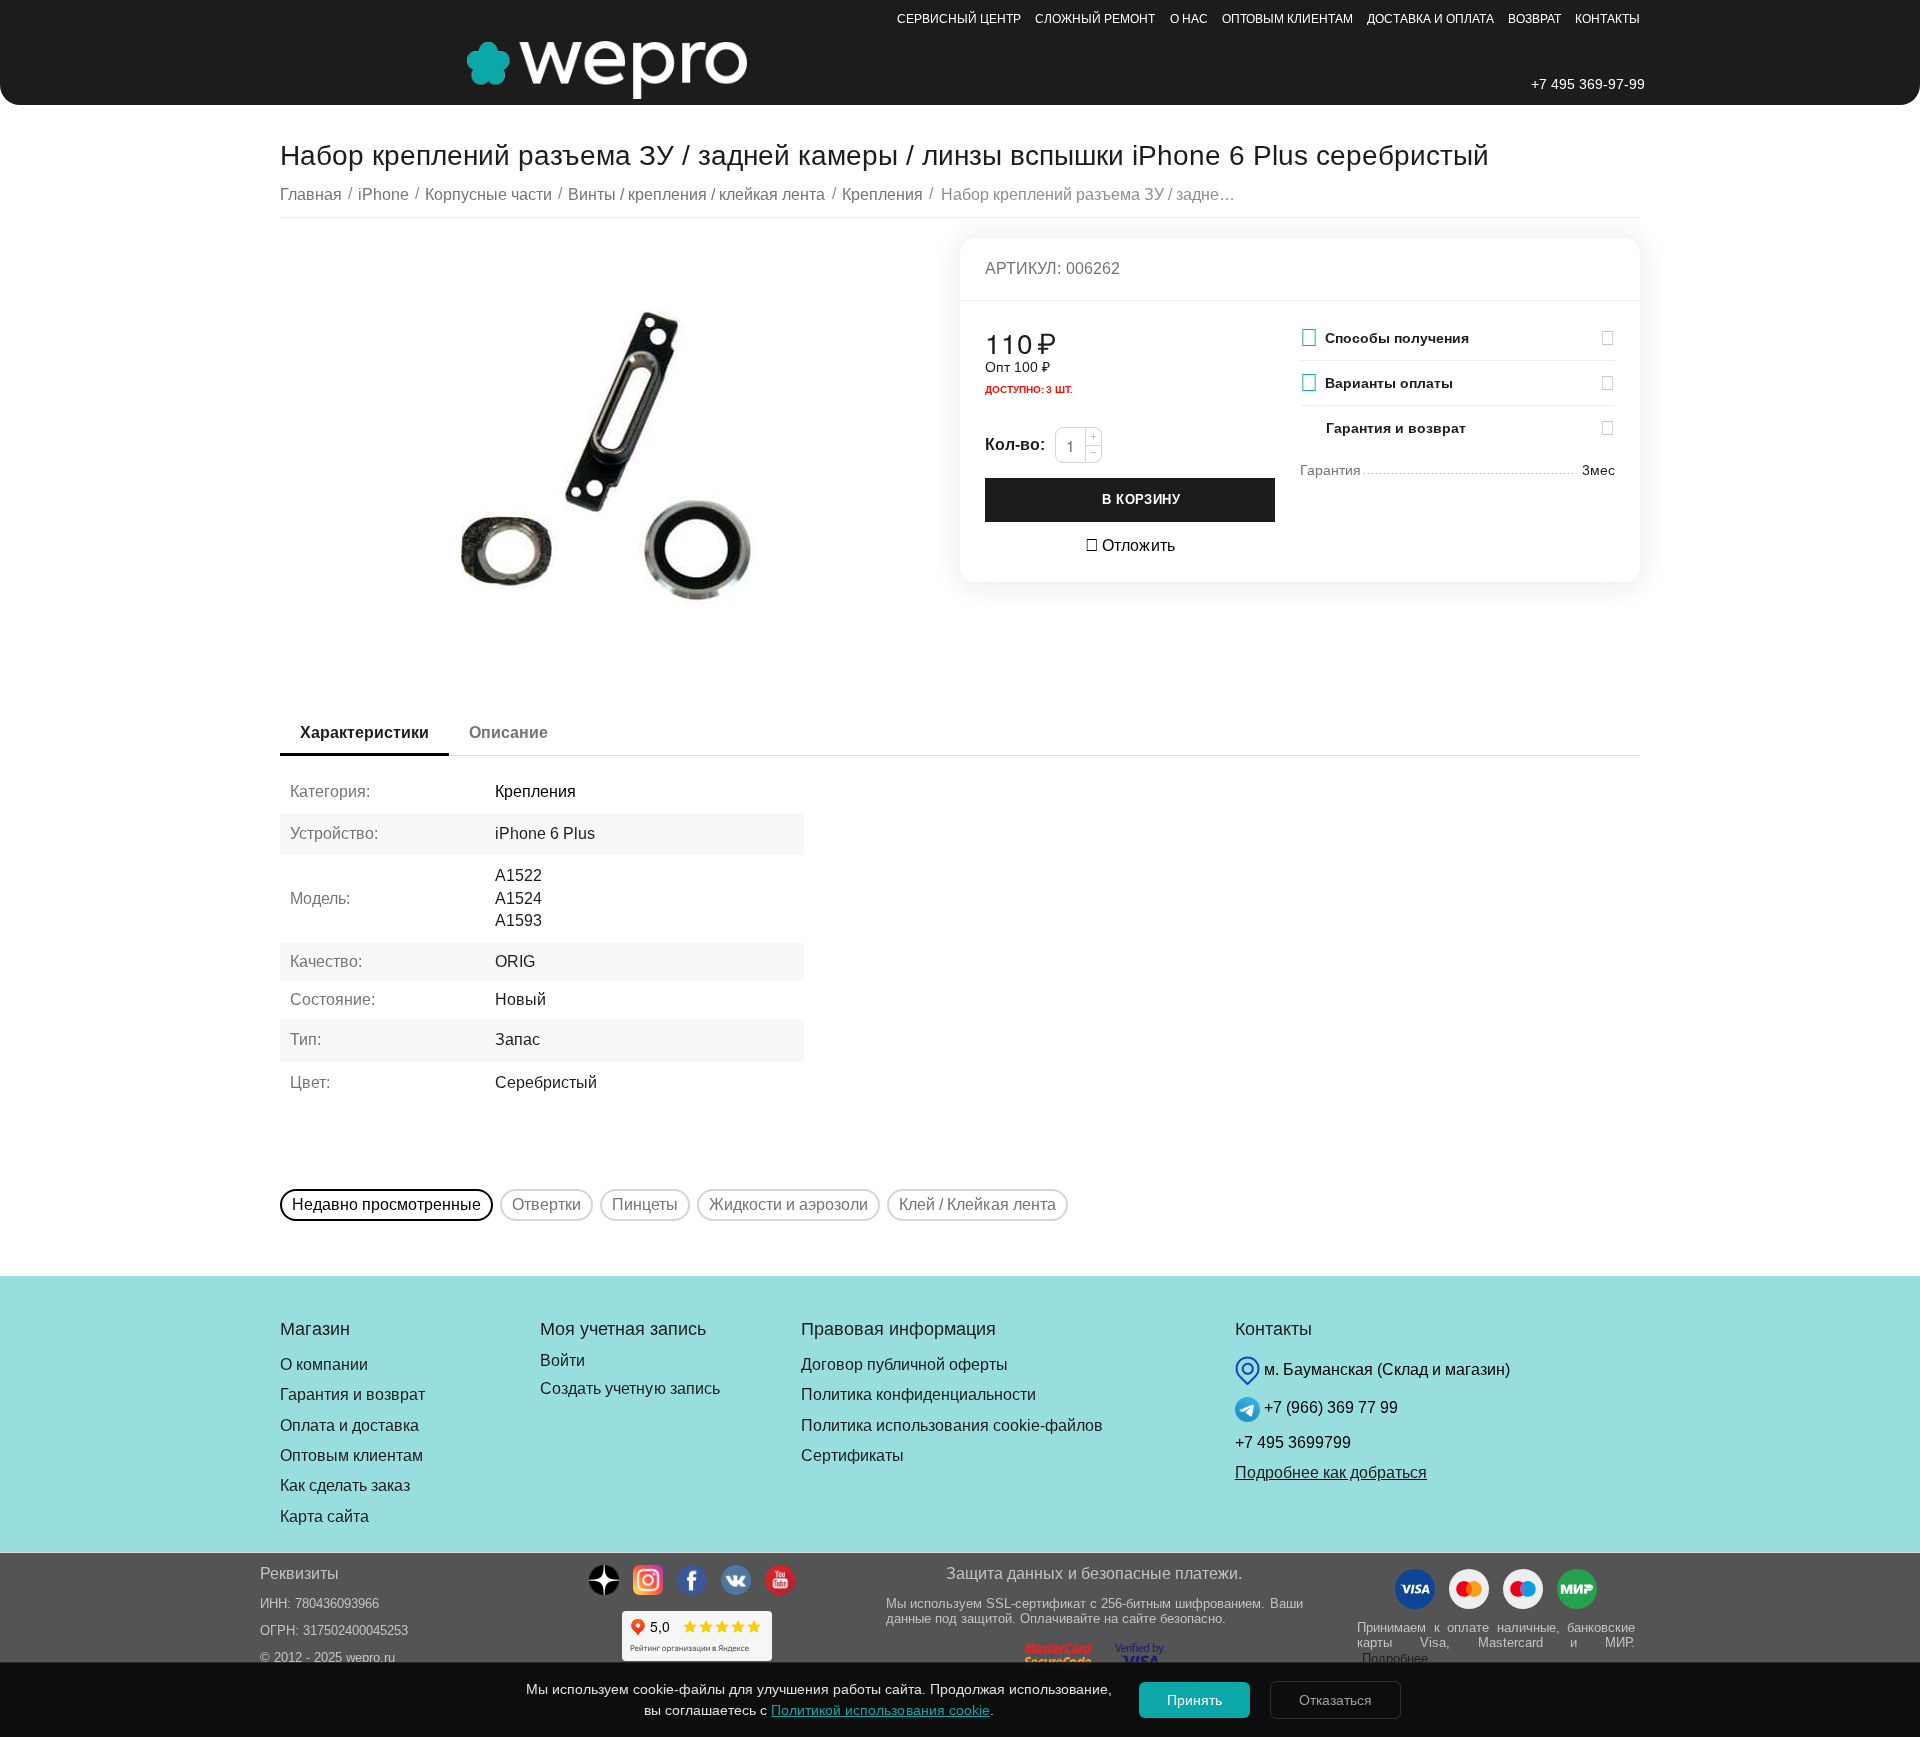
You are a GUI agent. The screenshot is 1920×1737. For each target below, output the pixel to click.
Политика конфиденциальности (918, 1394)
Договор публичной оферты (904, 1364)
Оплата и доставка (349, 1425)
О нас (1189, 19)
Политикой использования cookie (880, 1710)
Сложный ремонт (1095, 19)
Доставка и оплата (1430, 19)
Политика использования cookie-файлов (952, 1425)
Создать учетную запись (629, 1388)
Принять (1194, 1700)
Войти (562, 1360)
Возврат (1534, 19)
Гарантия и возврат (352, 1394)
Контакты (1607, 19)
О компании (324, 1364)
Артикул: (1023, 268)
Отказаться (1335, 1700)
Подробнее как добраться (1331, 1472)
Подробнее (1395, 1658)
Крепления (535, 791)
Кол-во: (1015, 444)
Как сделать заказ (345, 1485)
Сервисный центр (959, 19)
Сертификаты (852, 1455)
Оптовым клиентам (1287, 19)
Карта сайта (324, 1516)
